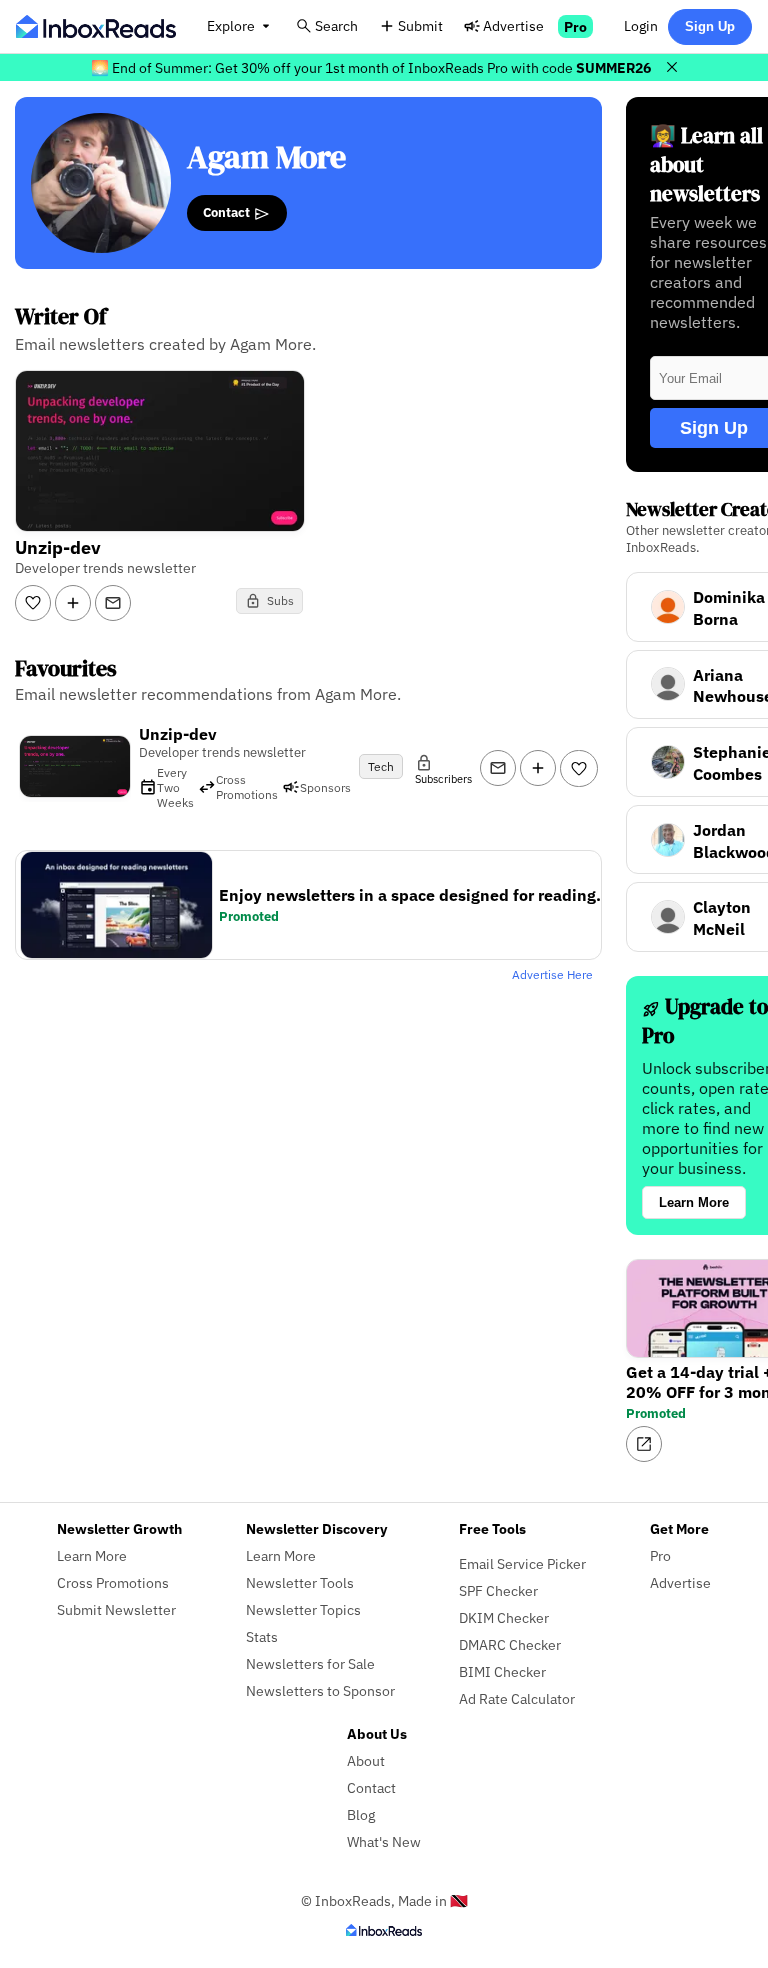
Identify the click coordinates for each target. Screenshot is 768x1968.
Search (336, 25)
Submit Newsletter (116, 1609)
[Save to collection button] (73, 603)
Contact (228, 212)
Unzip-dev (178, 734)
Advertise (513, 25)
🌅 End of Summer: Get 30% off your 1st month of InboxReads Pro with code (371, 67)
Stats (262, 1636)
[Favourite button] (579, 769)
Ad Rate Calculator (517, 1698)
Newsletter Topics (303, 1609)
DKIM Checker (504, 1617)
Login (641, 25)
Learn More (694, 1202)
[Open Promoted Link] (644, 1444)
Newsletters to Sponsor (320, 1690)
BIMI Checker (502, 1671)
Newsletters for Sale (310, 1663)
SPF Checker (498, 1590)
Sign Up (710, 26)
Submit (420, 25)
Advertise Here (552, 974)
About (366, 1760)
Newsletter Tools (300, 1582)
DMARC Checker (510, 1644)
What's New (384, 1841)
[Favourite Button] (33, 603)
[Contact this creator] (113, 603)
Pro (575, 26)
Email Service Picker (522, 1563)
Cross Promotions (113, 1582)
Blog (361, 1814)
